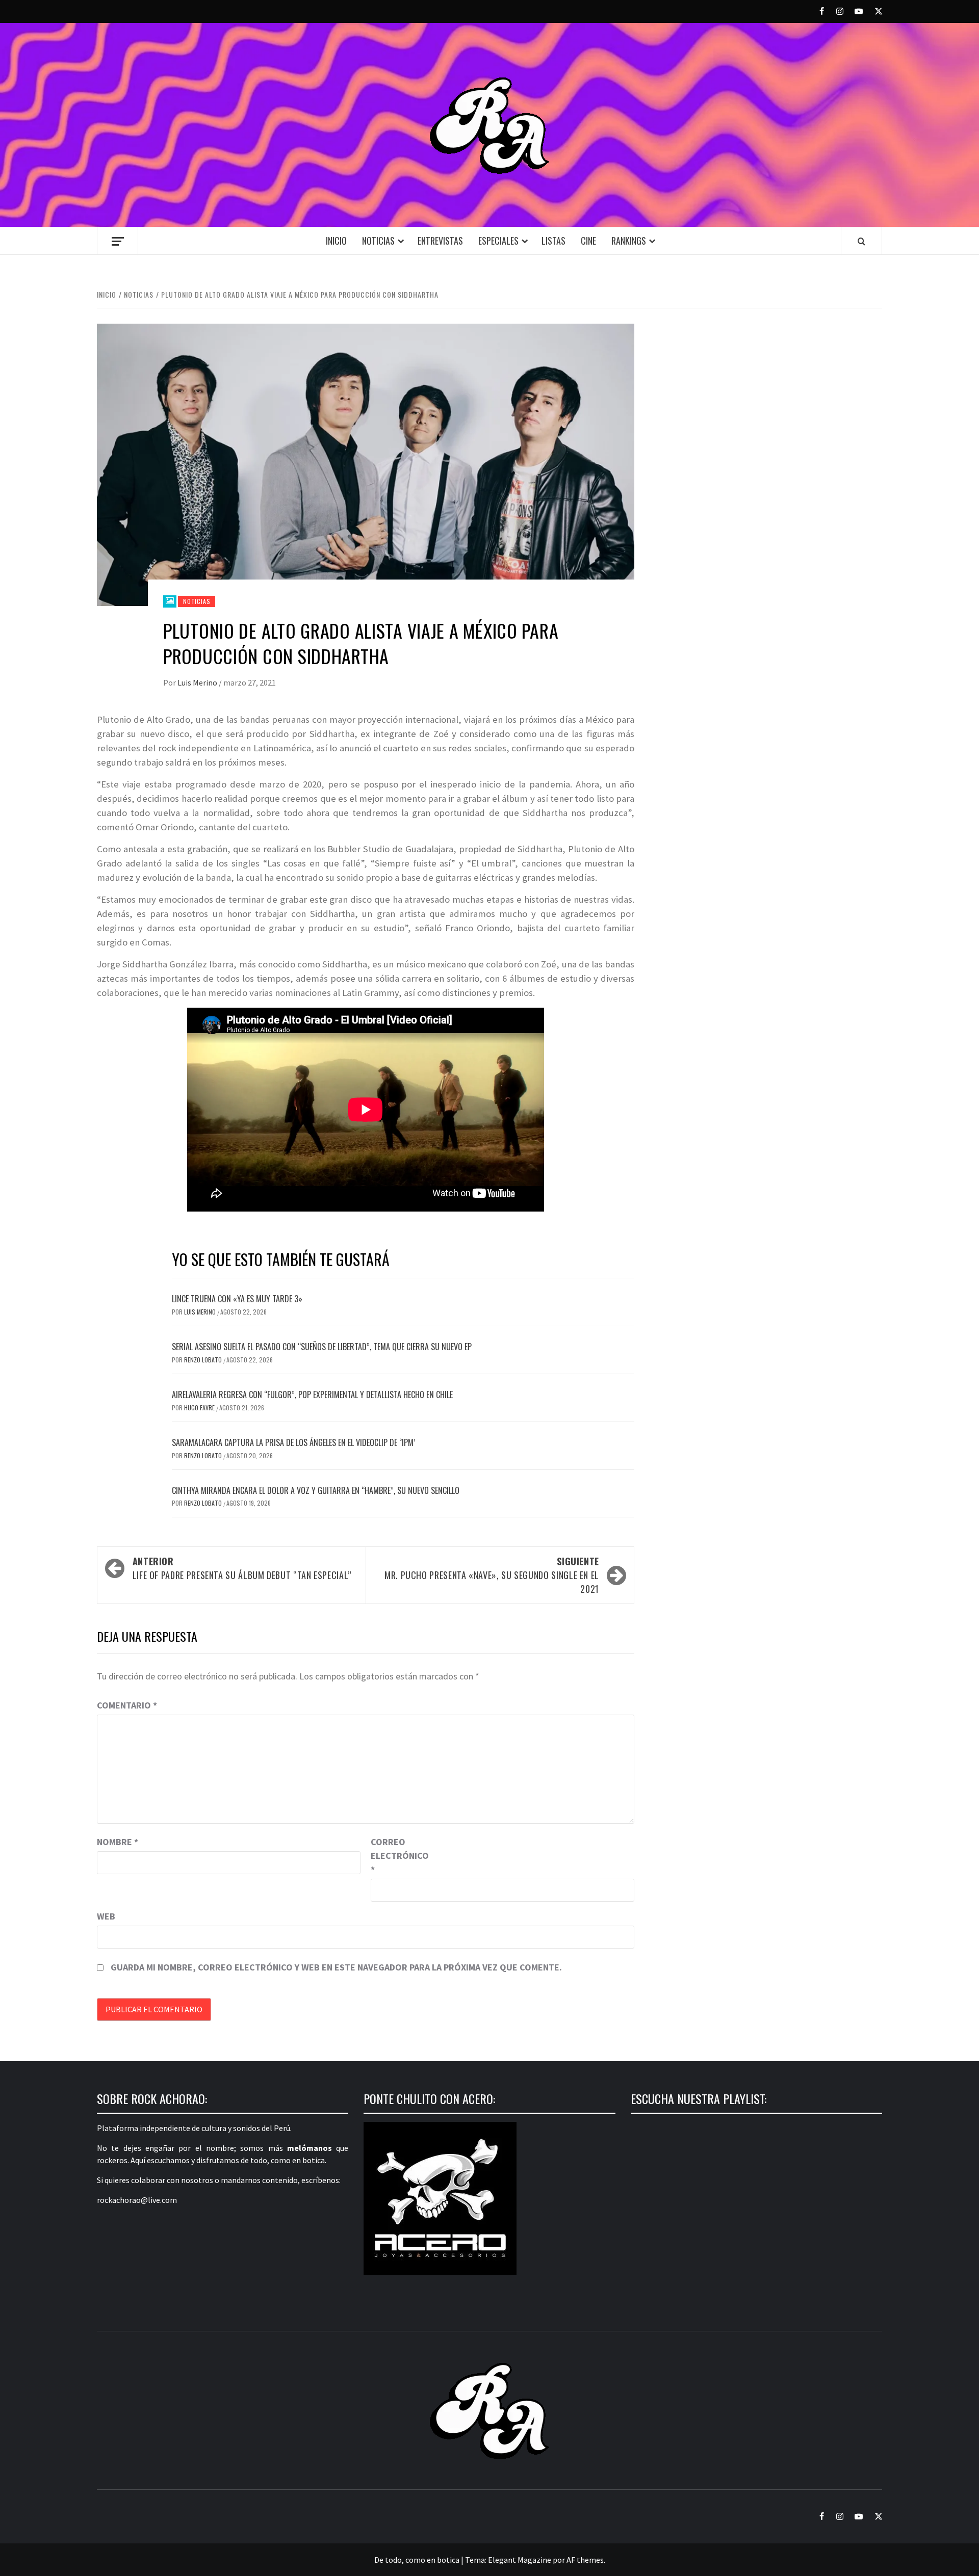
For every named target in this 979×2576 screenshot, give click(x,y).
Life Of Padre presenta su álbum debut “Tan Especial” (242, 1568)
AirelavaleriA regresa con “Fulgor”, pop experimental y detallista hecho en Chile (312, 1395)
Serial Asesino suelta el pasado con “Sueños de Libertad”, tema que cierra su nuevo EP (322, 1347)
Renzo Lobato (204, 1360)
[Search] (861, 241)
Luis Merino (198, 682)
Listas (553, 241)
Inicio (336, 241)
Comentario (127, 1705)
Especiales (498, 241)
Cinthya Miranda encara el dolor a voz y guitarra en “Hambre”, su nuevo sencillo (316, 1490)
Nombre (118, 1842)
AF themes (585, 2560)
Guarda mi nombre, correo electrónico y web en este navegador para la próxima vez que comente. (336, 1967)
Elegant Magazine (520, 2560)
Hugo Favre (200, 1408)
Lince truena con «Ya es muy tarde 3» (237, 1299)
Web (106, 1916)
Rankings (629, 241)
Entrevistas (440, 241)
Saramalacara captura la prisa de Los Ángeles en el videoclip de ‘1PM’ (293, 1442)
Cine (588, 241)
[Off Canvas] (118, 241)
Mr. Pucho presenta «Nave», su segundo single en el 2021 (492, 1575)
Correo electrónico (396, 1856)
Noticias (378, 241)
